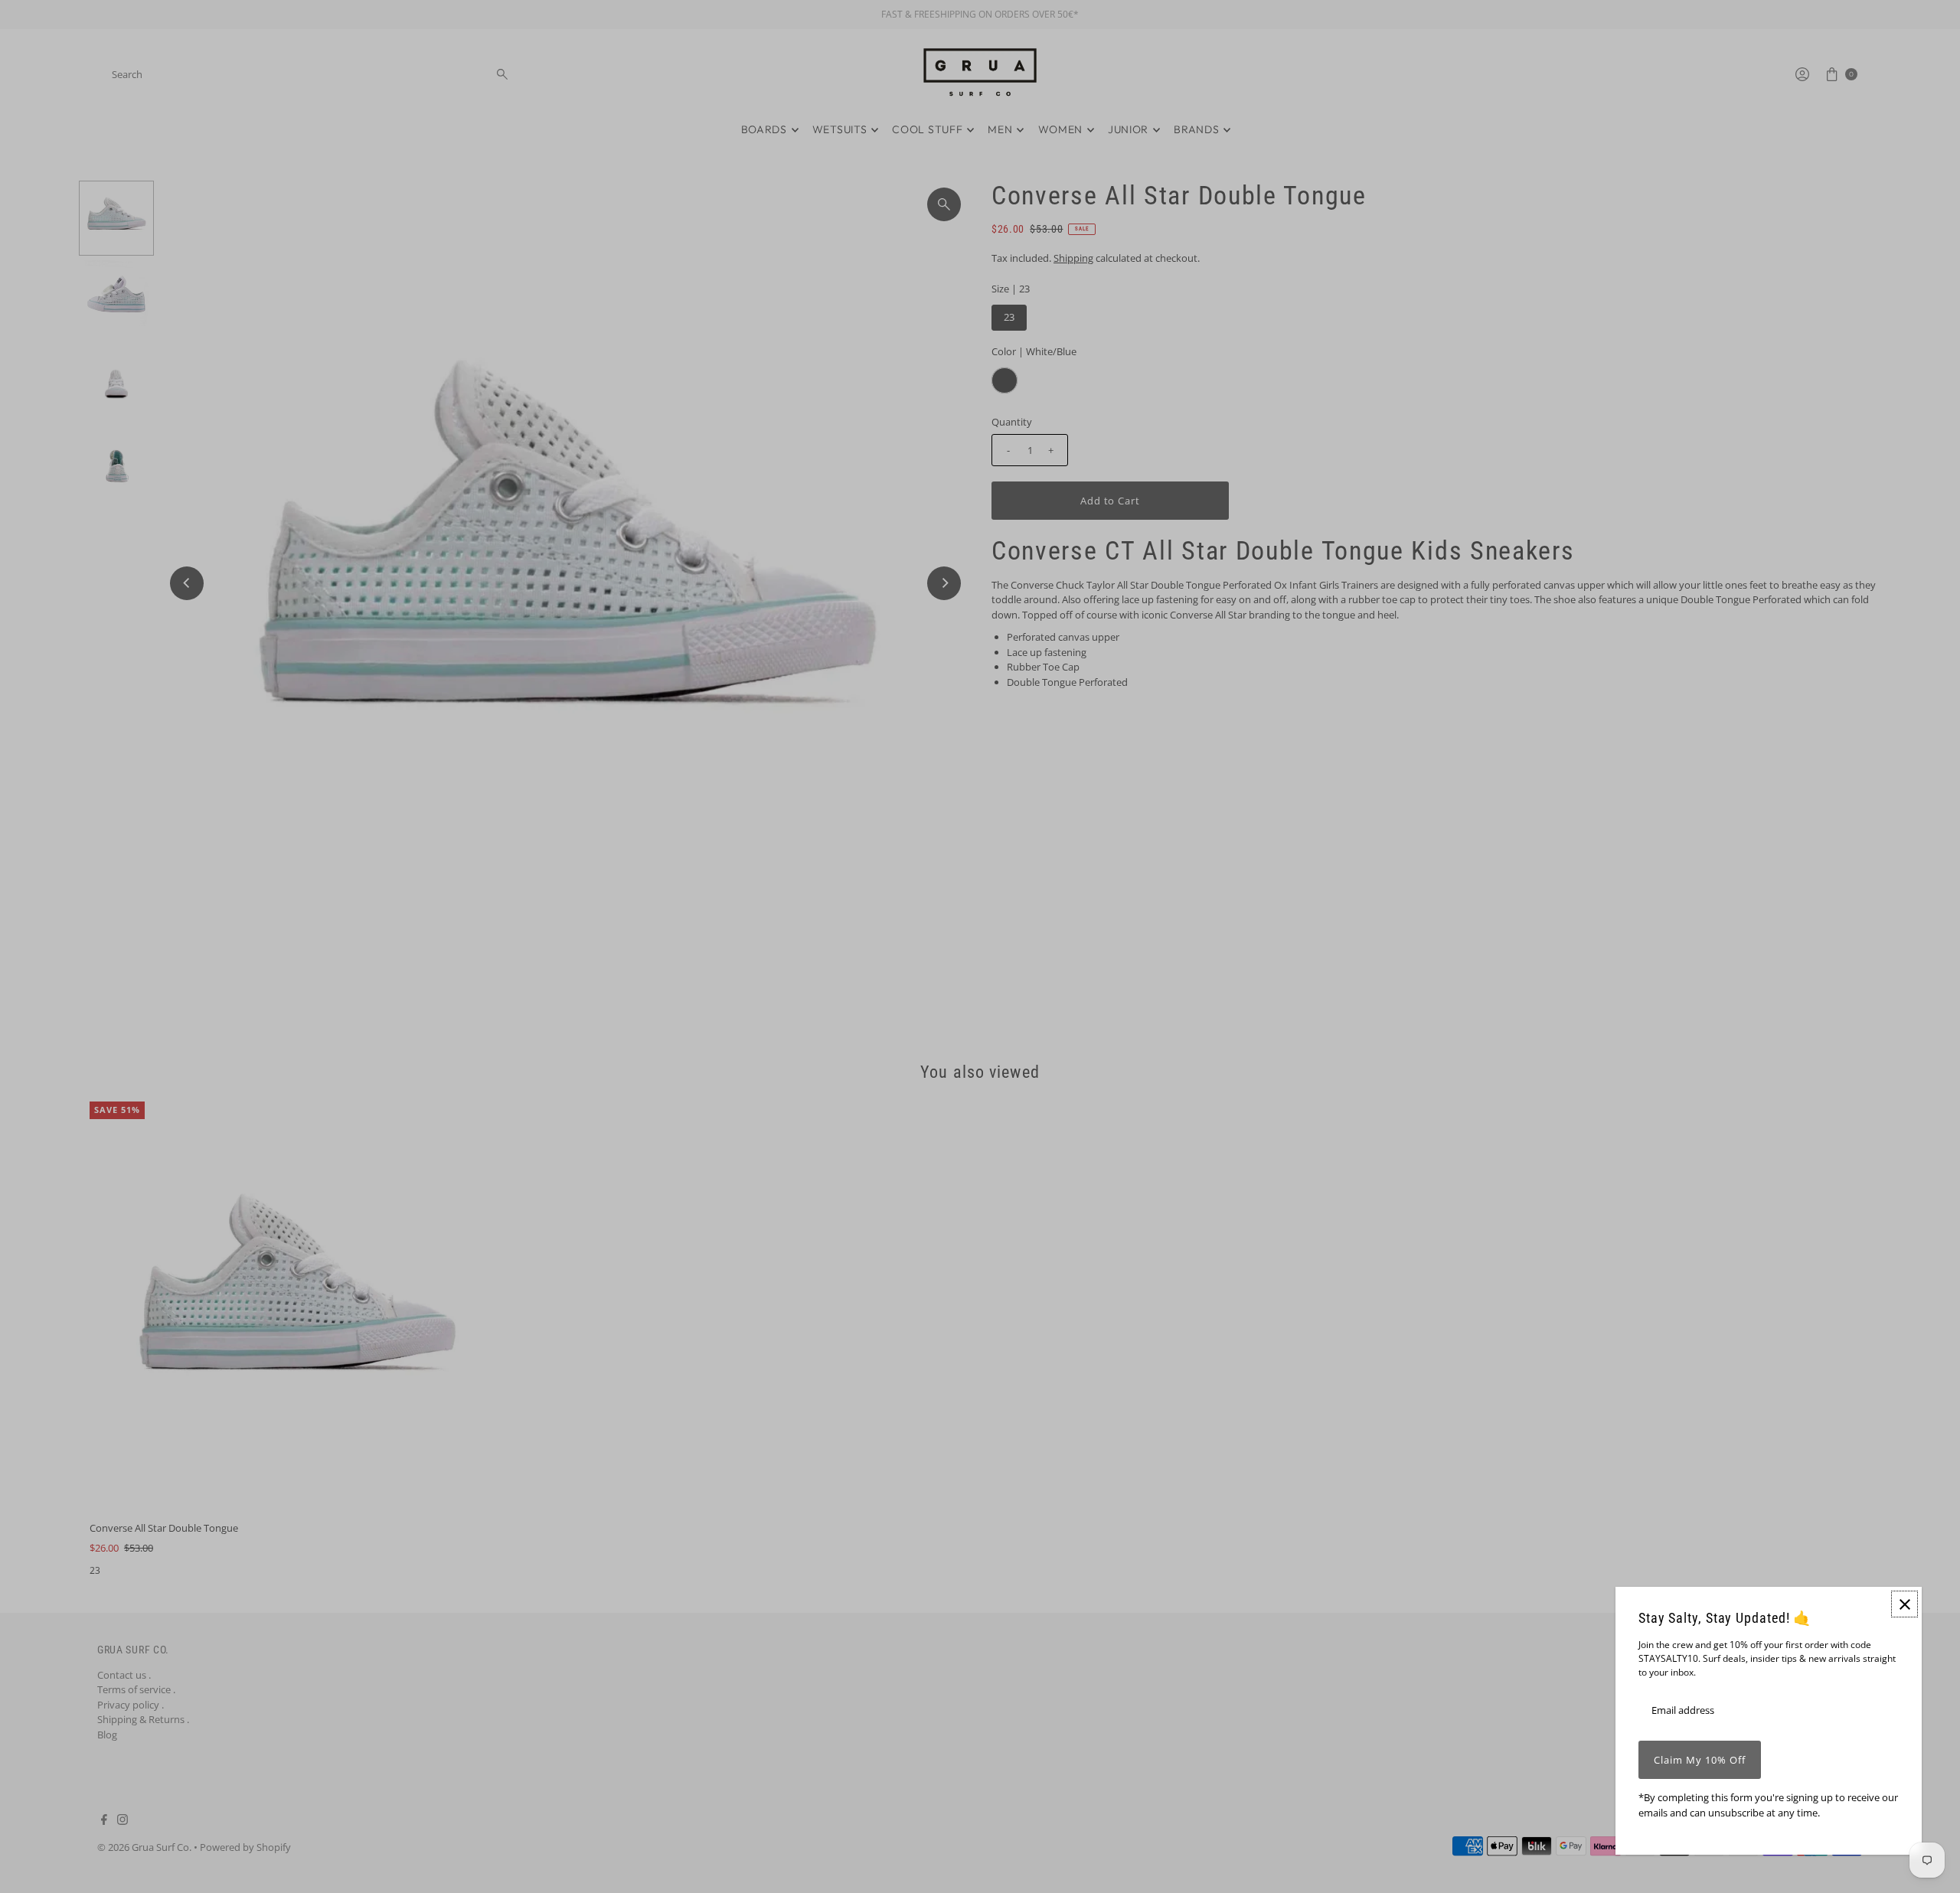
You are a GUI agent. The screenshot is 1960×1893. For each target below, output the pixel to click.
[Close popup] (1904, 1604)
